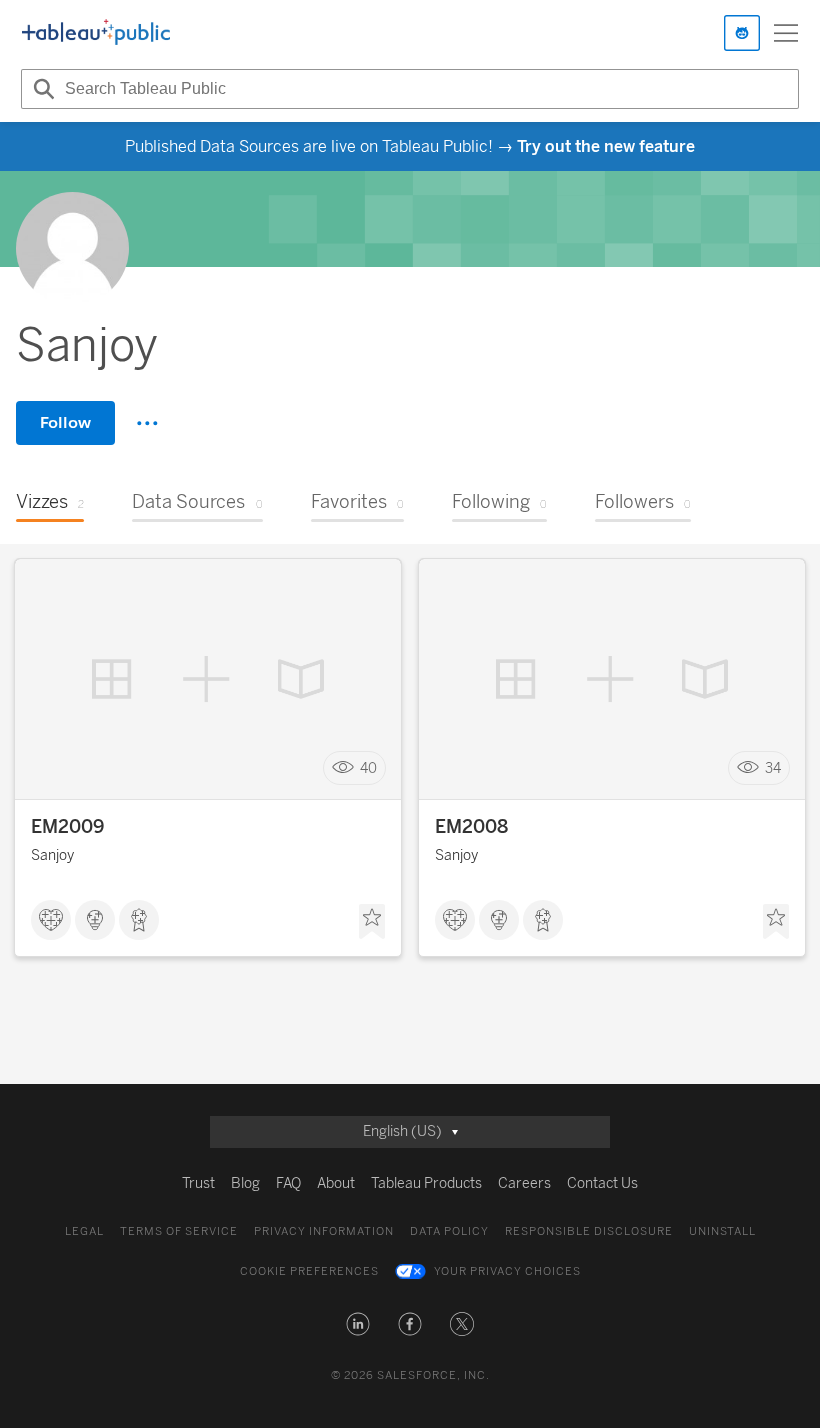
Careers (524, 1183)
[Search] (41, 89)
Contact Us (602, 1183)
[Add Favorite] (372, 922)
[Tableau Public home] (96, 33)
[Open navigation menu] (786, 33)
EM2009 (67, 827)
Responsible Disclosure (589, 1231)
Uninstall (722, 1231)
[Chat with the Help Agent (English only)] (742, 33)
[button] (358, 1324)
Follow (65, 422)
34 (773, 768)
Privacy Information (324, 1231)
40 (368, 768)
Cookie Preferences (309, 1271)
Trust (198, 1183)
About (336, 1183)
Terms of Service (179, 1231)
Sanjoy (52, 855)
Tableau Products (426, 1183)
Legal (84, 1231)
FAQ (288, 1183)
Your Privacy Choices (507, 1271)
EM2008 (471, 827)
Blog (245, 1183)
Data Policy (449, 1231)
